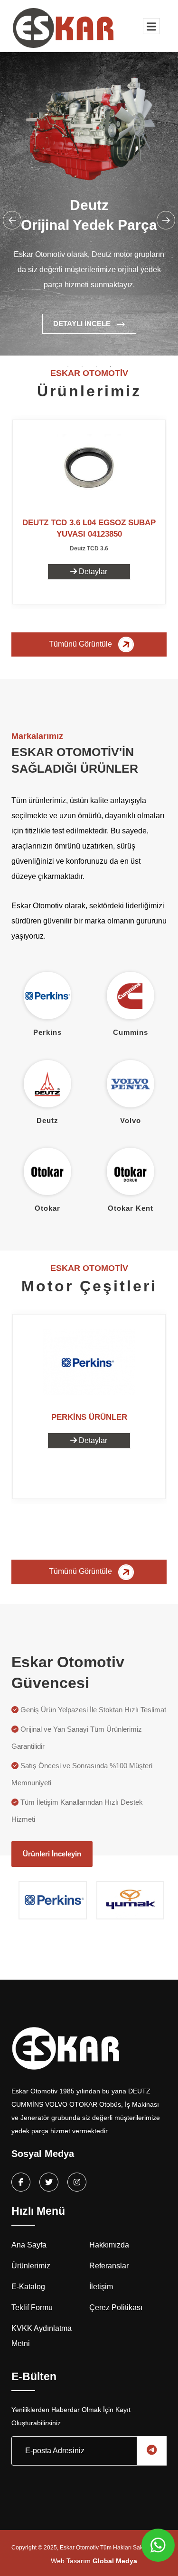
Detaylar (92, 571)
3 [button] (96, 366)
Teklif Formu (32, 2307)
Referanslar (109, 2266)
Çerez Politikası (116, 2307)
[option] (89, 219)
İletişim (101, 2287)
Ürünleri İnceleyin (52, 1854)
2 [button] (82, 366)
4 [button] (111, 366)
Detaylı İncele (83, 324)
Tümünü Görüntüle (81, 644)
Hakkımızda (109, 2245)
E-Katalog (28, 2287)
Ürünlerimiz (31, 2266)
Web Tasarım (94, 2561)
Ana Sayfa (29, 2245)
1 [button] (68, 366)
